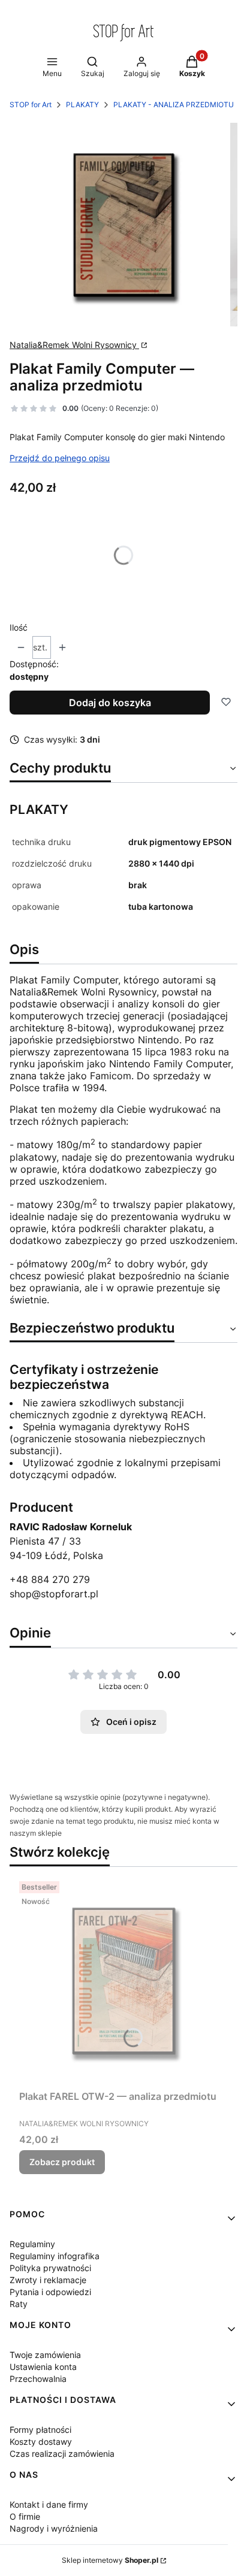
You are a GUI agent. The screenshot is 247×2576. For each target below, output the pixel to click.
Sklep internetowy (110, 2560)
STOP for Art (31, 105)
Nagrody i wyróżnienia (54, 2528)
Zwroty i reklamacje (48, 2280)
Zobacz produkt (62, 2162)
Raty (19, 2304)
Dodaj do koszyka (110, 703)
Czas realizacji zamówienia (62, 2454)
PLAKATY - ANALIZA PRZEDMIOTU (174, 105)
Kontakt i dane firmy (49, 2504)
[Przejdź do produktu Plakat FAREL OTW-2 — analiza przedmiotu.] (123, 1981)
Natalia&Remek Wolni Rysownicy (74, 345)
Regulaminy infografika (55, 2256)
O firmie (25, 2516)
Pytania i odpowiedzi (50, 2292)
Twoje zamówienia (45, 2355)
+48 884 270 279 (50, 1579)
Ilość (19, 627)
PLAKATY (82, 105)
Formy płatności (40, 2430)
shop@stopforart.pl (54, 1594)
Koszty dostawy (41, 2442)
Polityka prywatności (50, 2268)
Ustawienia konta (43, 2367)
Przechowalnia (38, 2379)
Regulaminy (32, 2244)
